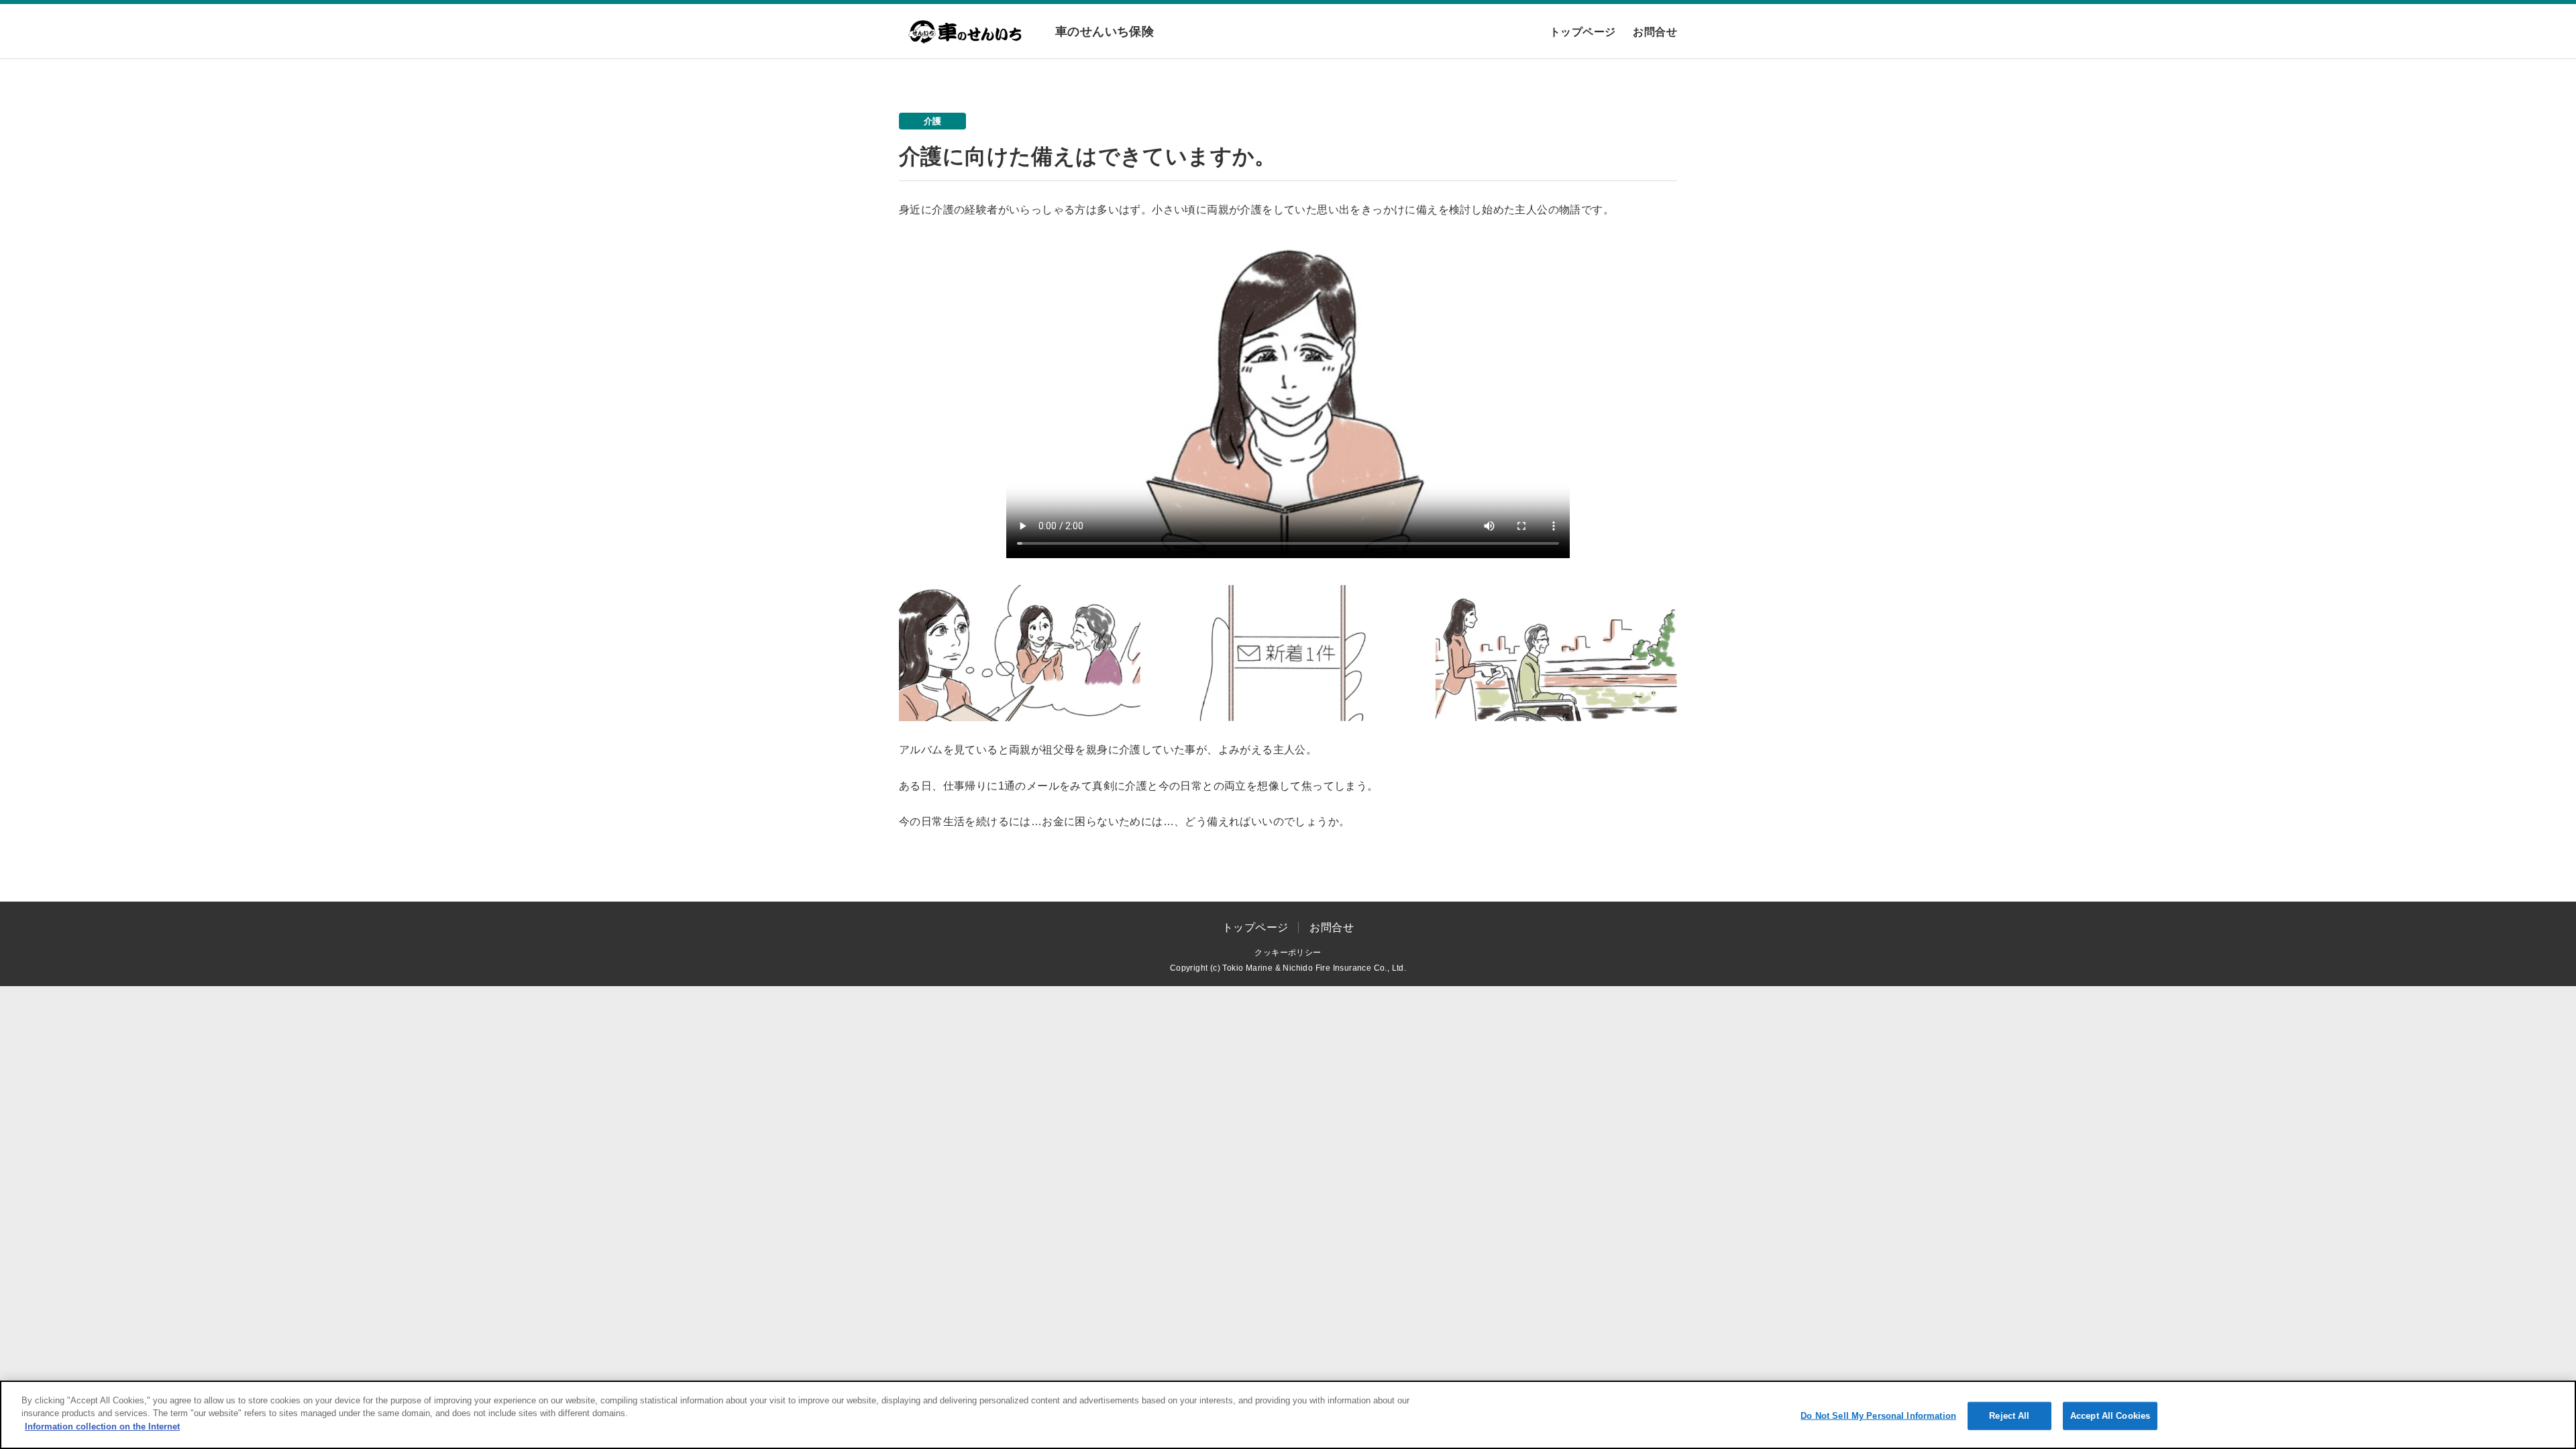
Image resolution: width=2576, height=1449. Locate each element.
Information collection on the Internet (102, 1427)
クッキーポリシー (1288, 953)
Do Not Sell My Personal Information (1878, 1416)
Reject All (2009, 1416)
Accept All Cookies (2110, 1416)
